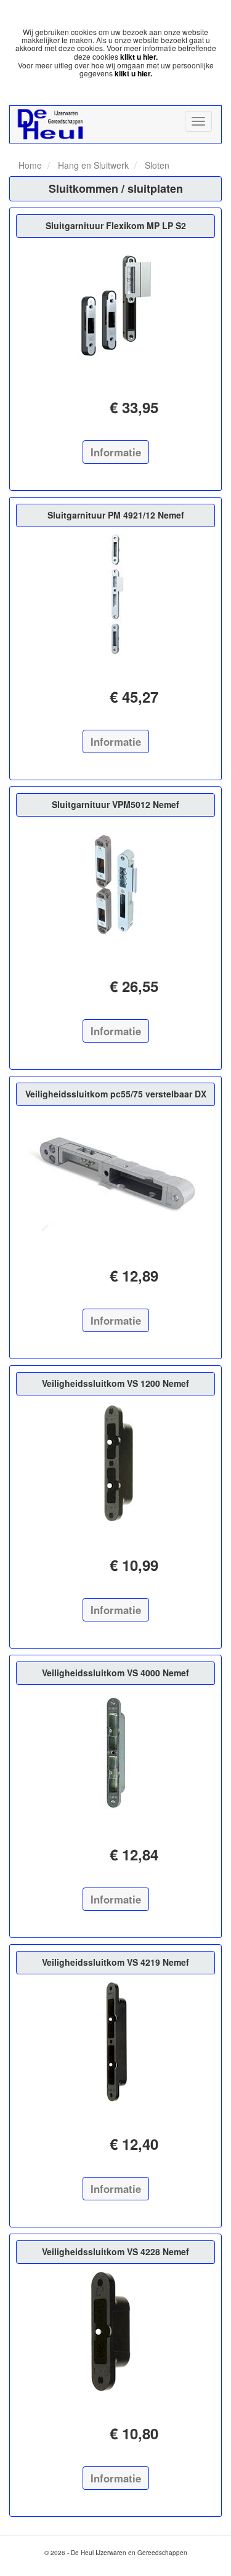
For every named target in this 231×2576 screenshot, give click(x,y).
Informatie (116, 452)
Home (30, 165)
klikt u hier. (139, 57)
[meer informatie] (115, 305)
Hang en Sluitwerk (92, 165)
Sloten (156, 165)
